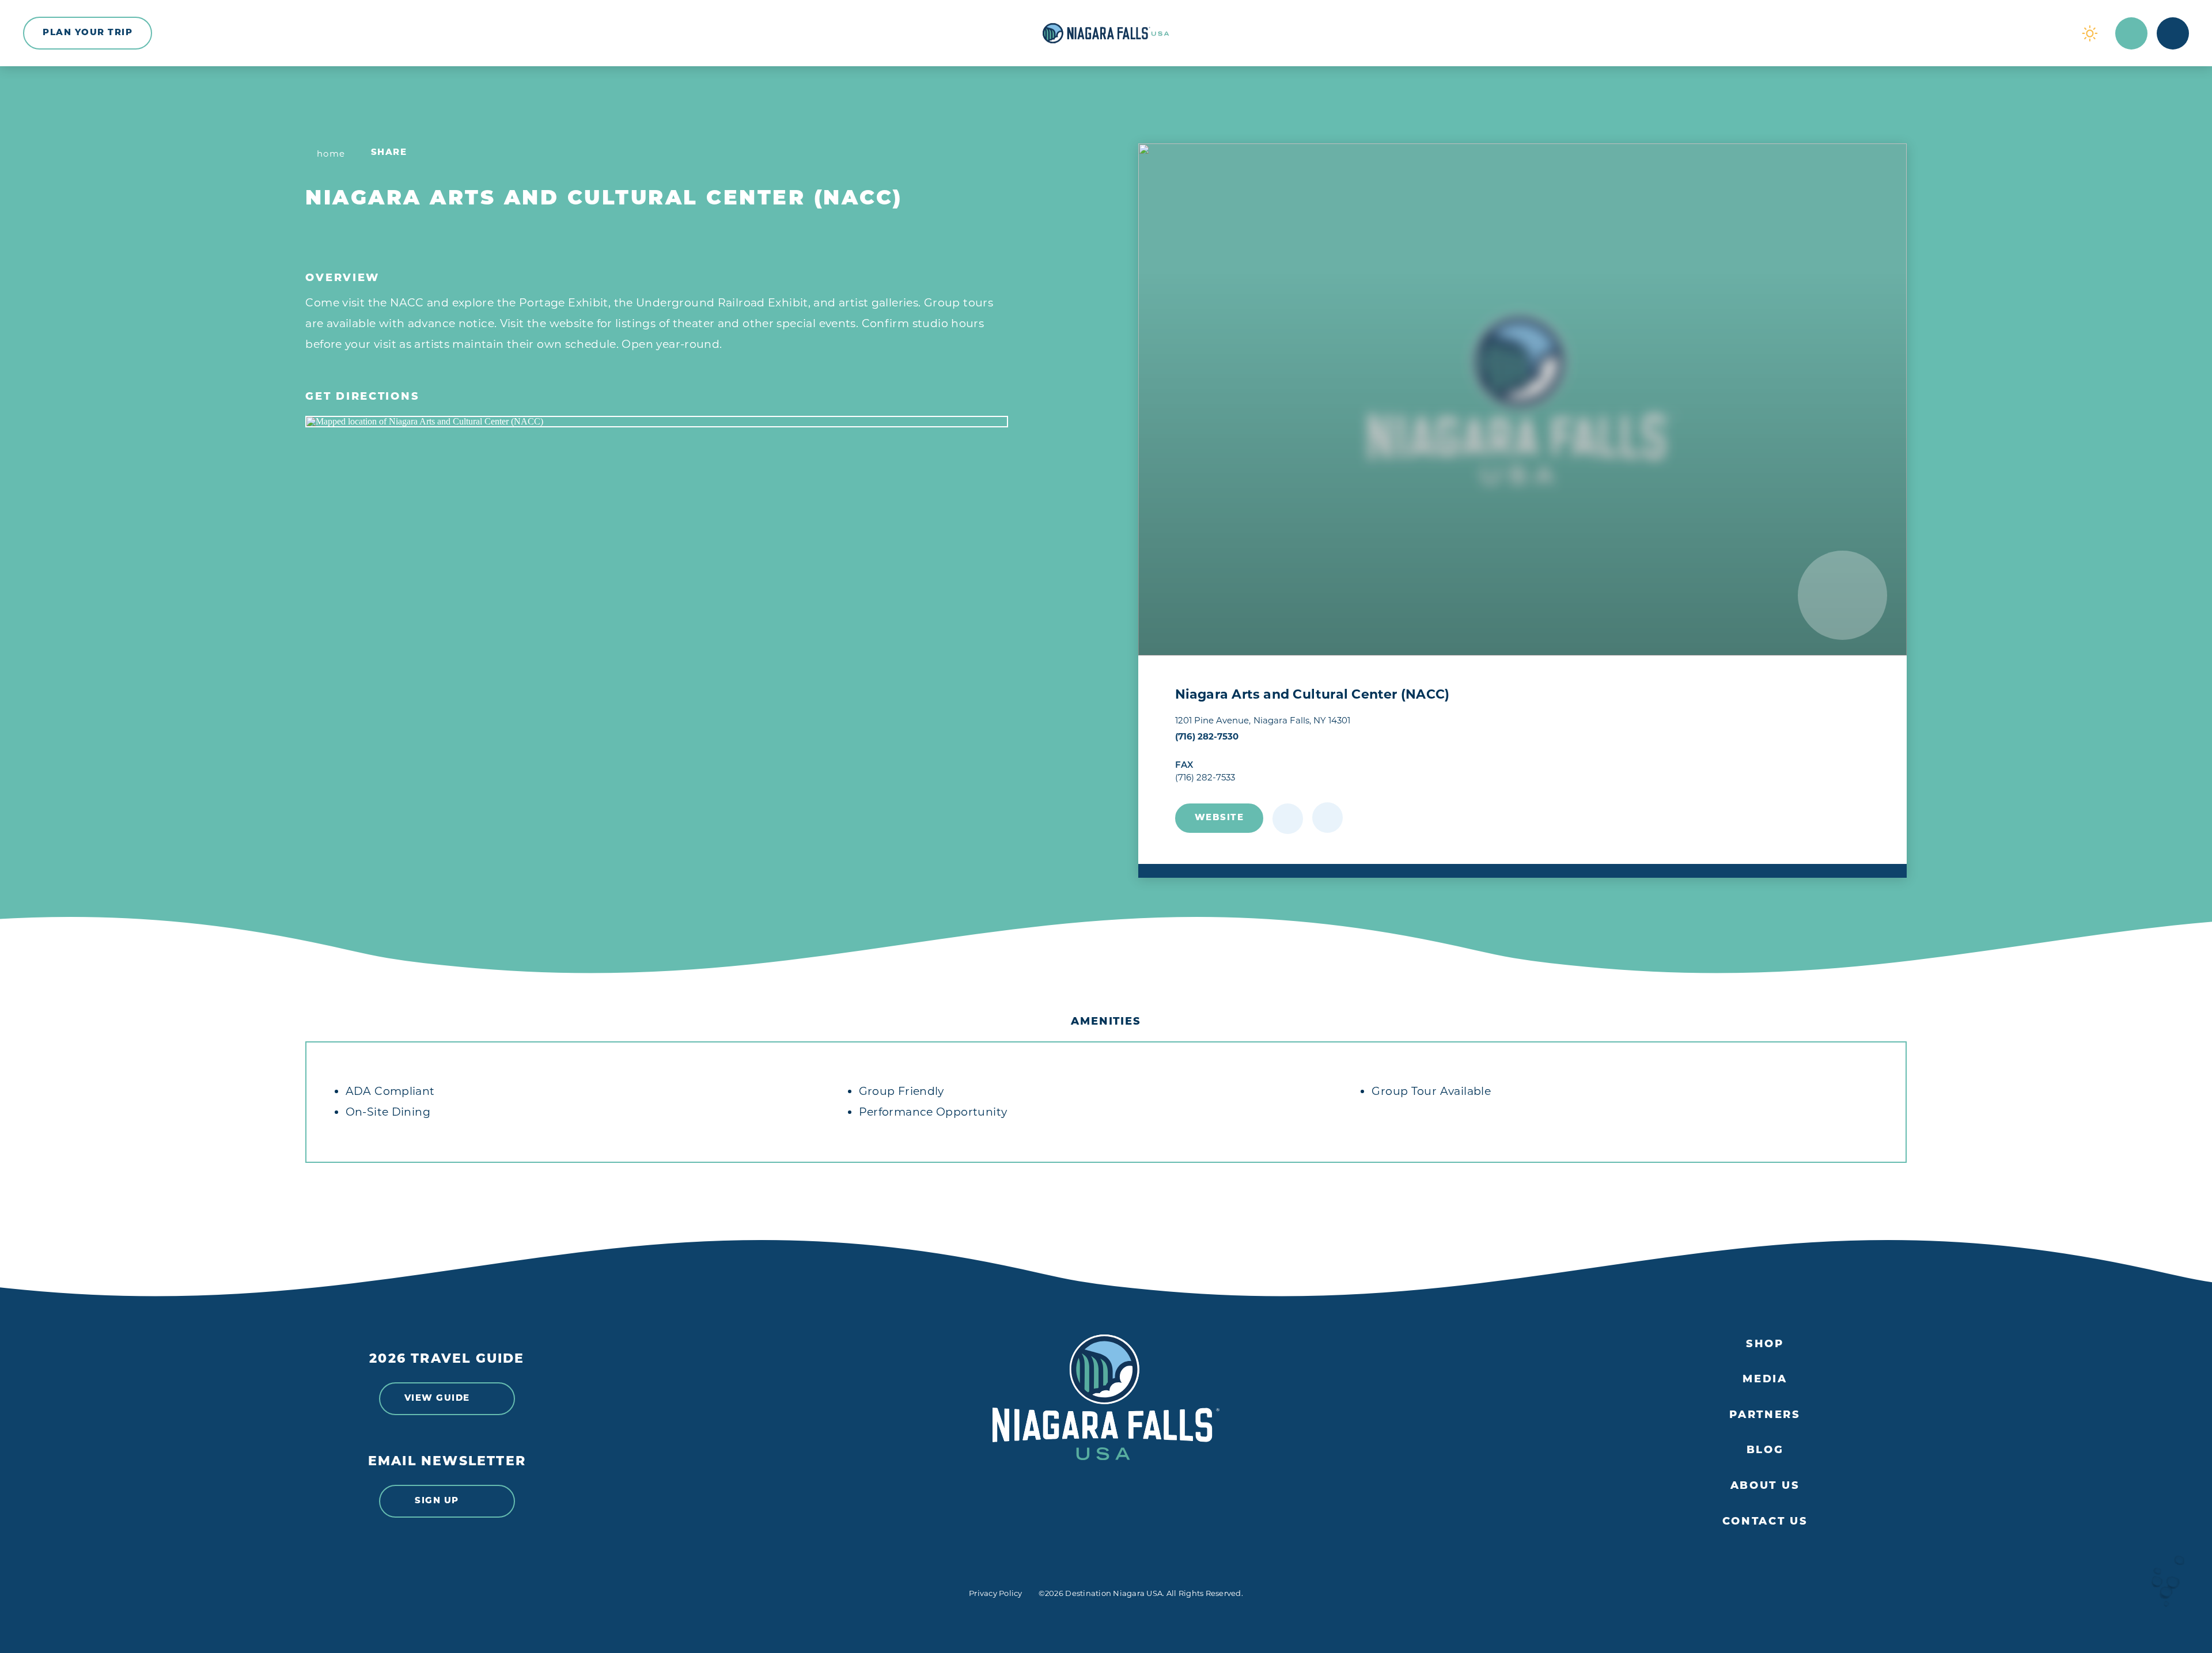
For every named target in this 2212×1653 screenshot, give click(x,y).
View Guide (437, 1399)
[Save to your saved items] (1288, 819)
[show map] (1327, 818)
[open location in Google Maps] (657, 422)
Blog (1765, 1451)
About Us (1765, 1487)
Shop (1765, 1345)
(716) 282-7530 (1207, 736)
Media (1765, 1380)
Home (331, 153)
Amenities (1106, 1022)
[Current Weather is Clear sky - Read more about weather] (2090, 33)
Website (1219, 818)
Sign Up (437, 1501)
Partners (1765, 1416)
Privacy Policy (996, 1593)
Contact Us (1765, 1522)
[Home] (1106, 33)
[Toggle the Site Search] (2131, 33)
